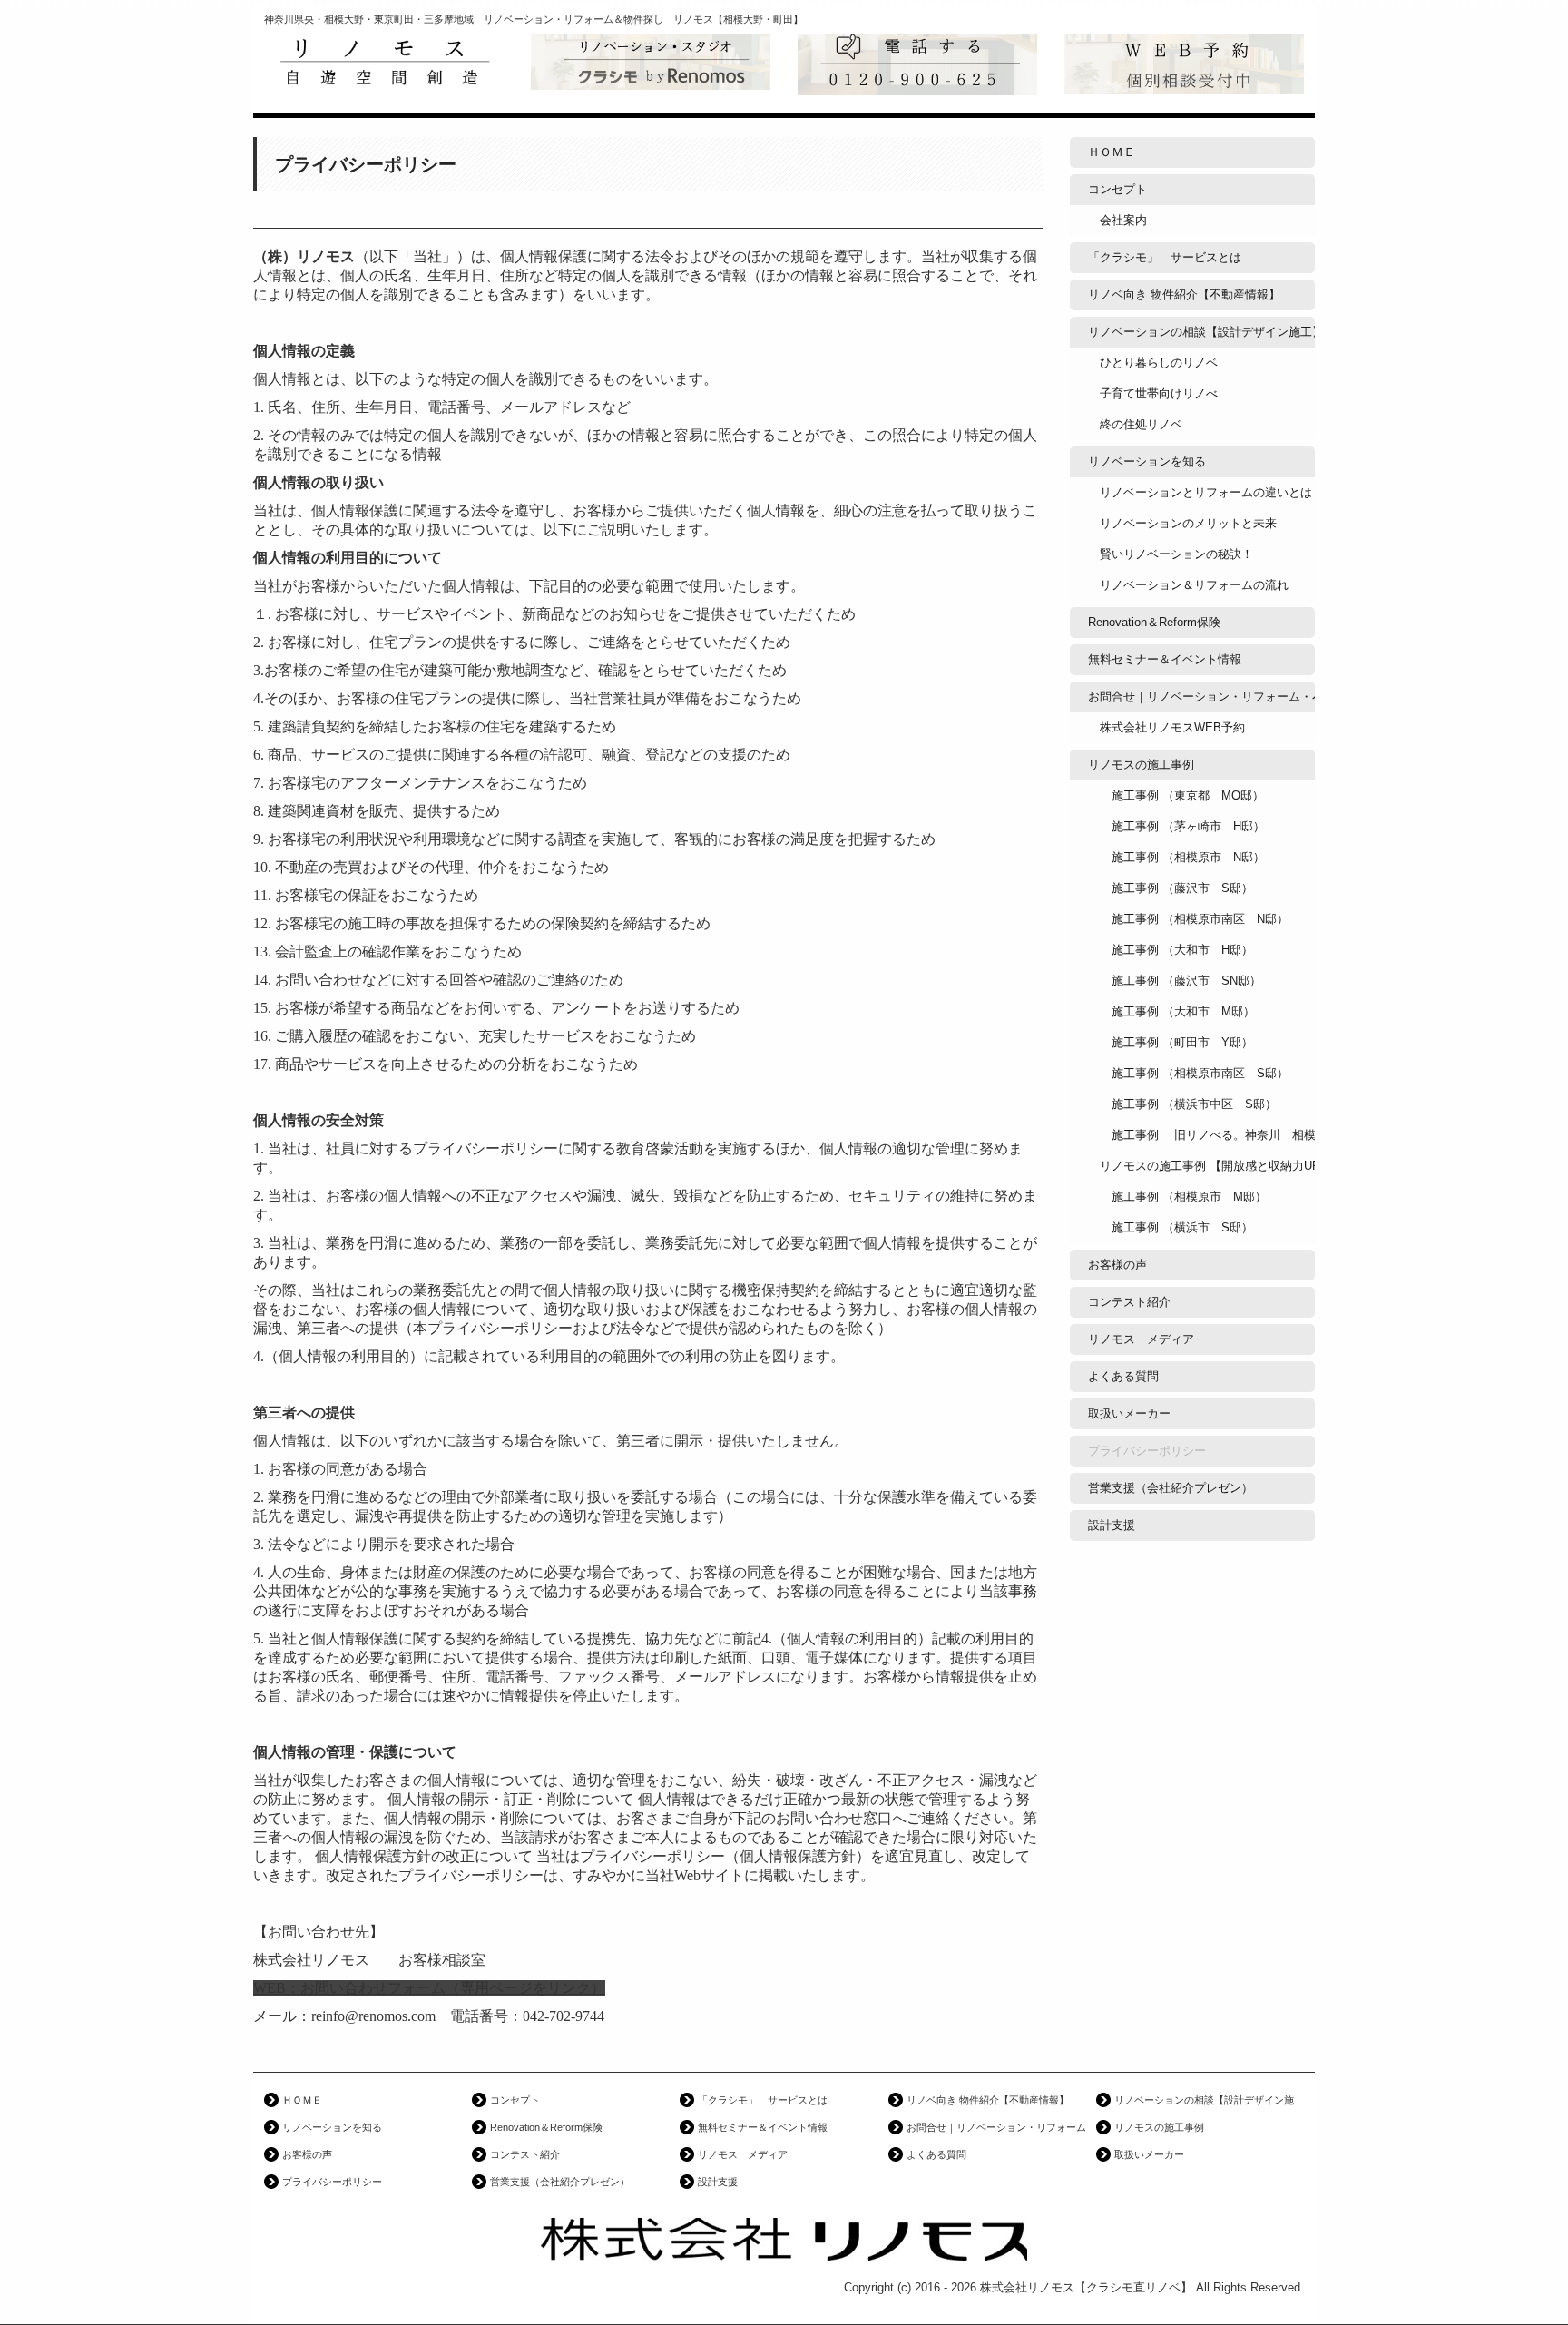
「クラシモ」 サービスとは (1165, 257)
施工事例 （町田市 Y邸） (1176, 1042)
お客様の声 (1117, 1265)
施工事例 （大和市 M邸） (1177, 1011)
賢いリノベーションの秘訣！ (1176, 554)
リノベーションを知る (1147, 461)
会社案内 (1123, 220)
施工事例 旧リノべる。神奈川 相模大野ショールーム (1207, 1135)
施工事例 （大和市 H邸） (1176, 950)
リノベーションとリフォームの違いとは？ (1207, 492)
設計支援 (1112, 1525)
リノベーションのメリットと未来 (1188, 523)
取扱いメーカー (1129, 1413)
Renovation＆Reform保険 (1154, 622)
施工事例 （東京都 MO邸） (1182, 795)
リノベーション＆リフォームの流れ (1194, 585)
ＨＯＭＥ (1112, 152)
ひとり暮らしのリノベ (1159, 363)
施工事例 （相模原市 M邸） (1183, 1197)
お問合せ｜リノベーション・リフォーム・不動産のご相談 (1201, 697)
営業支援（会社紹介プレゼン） (1171, 1488)
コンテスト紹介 (1129, 1302)
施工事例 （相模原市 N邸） (1182, 857)
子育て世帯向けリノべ (1159, 393)
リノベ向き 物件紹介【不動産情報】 (1184, 294)
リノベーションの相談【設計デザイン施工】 (1201, 332)
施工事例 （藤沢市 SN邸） (1181, 981)
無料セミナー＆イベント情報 (1165, 659)
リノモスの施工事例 (1141, 765)
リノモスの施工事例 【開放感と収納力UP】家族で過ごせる (1207, 1166)
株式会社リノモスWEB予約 (1172, 727)
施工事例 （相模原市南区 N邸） (1194, 919)
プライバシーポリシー (1147, 1451)
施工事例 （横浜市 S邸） (1176, 1227)
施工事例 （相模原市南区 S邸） (1194, 1073)
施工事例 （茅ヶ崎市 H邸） (1182, 826)
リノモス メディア (1141, 1339)
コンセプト (1117, 189)
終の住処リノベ (1141, 424)
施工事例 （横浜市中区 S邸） (1188, 1104)
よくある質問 (1123, 1376)
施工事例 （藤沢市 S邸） (1176, 888)
